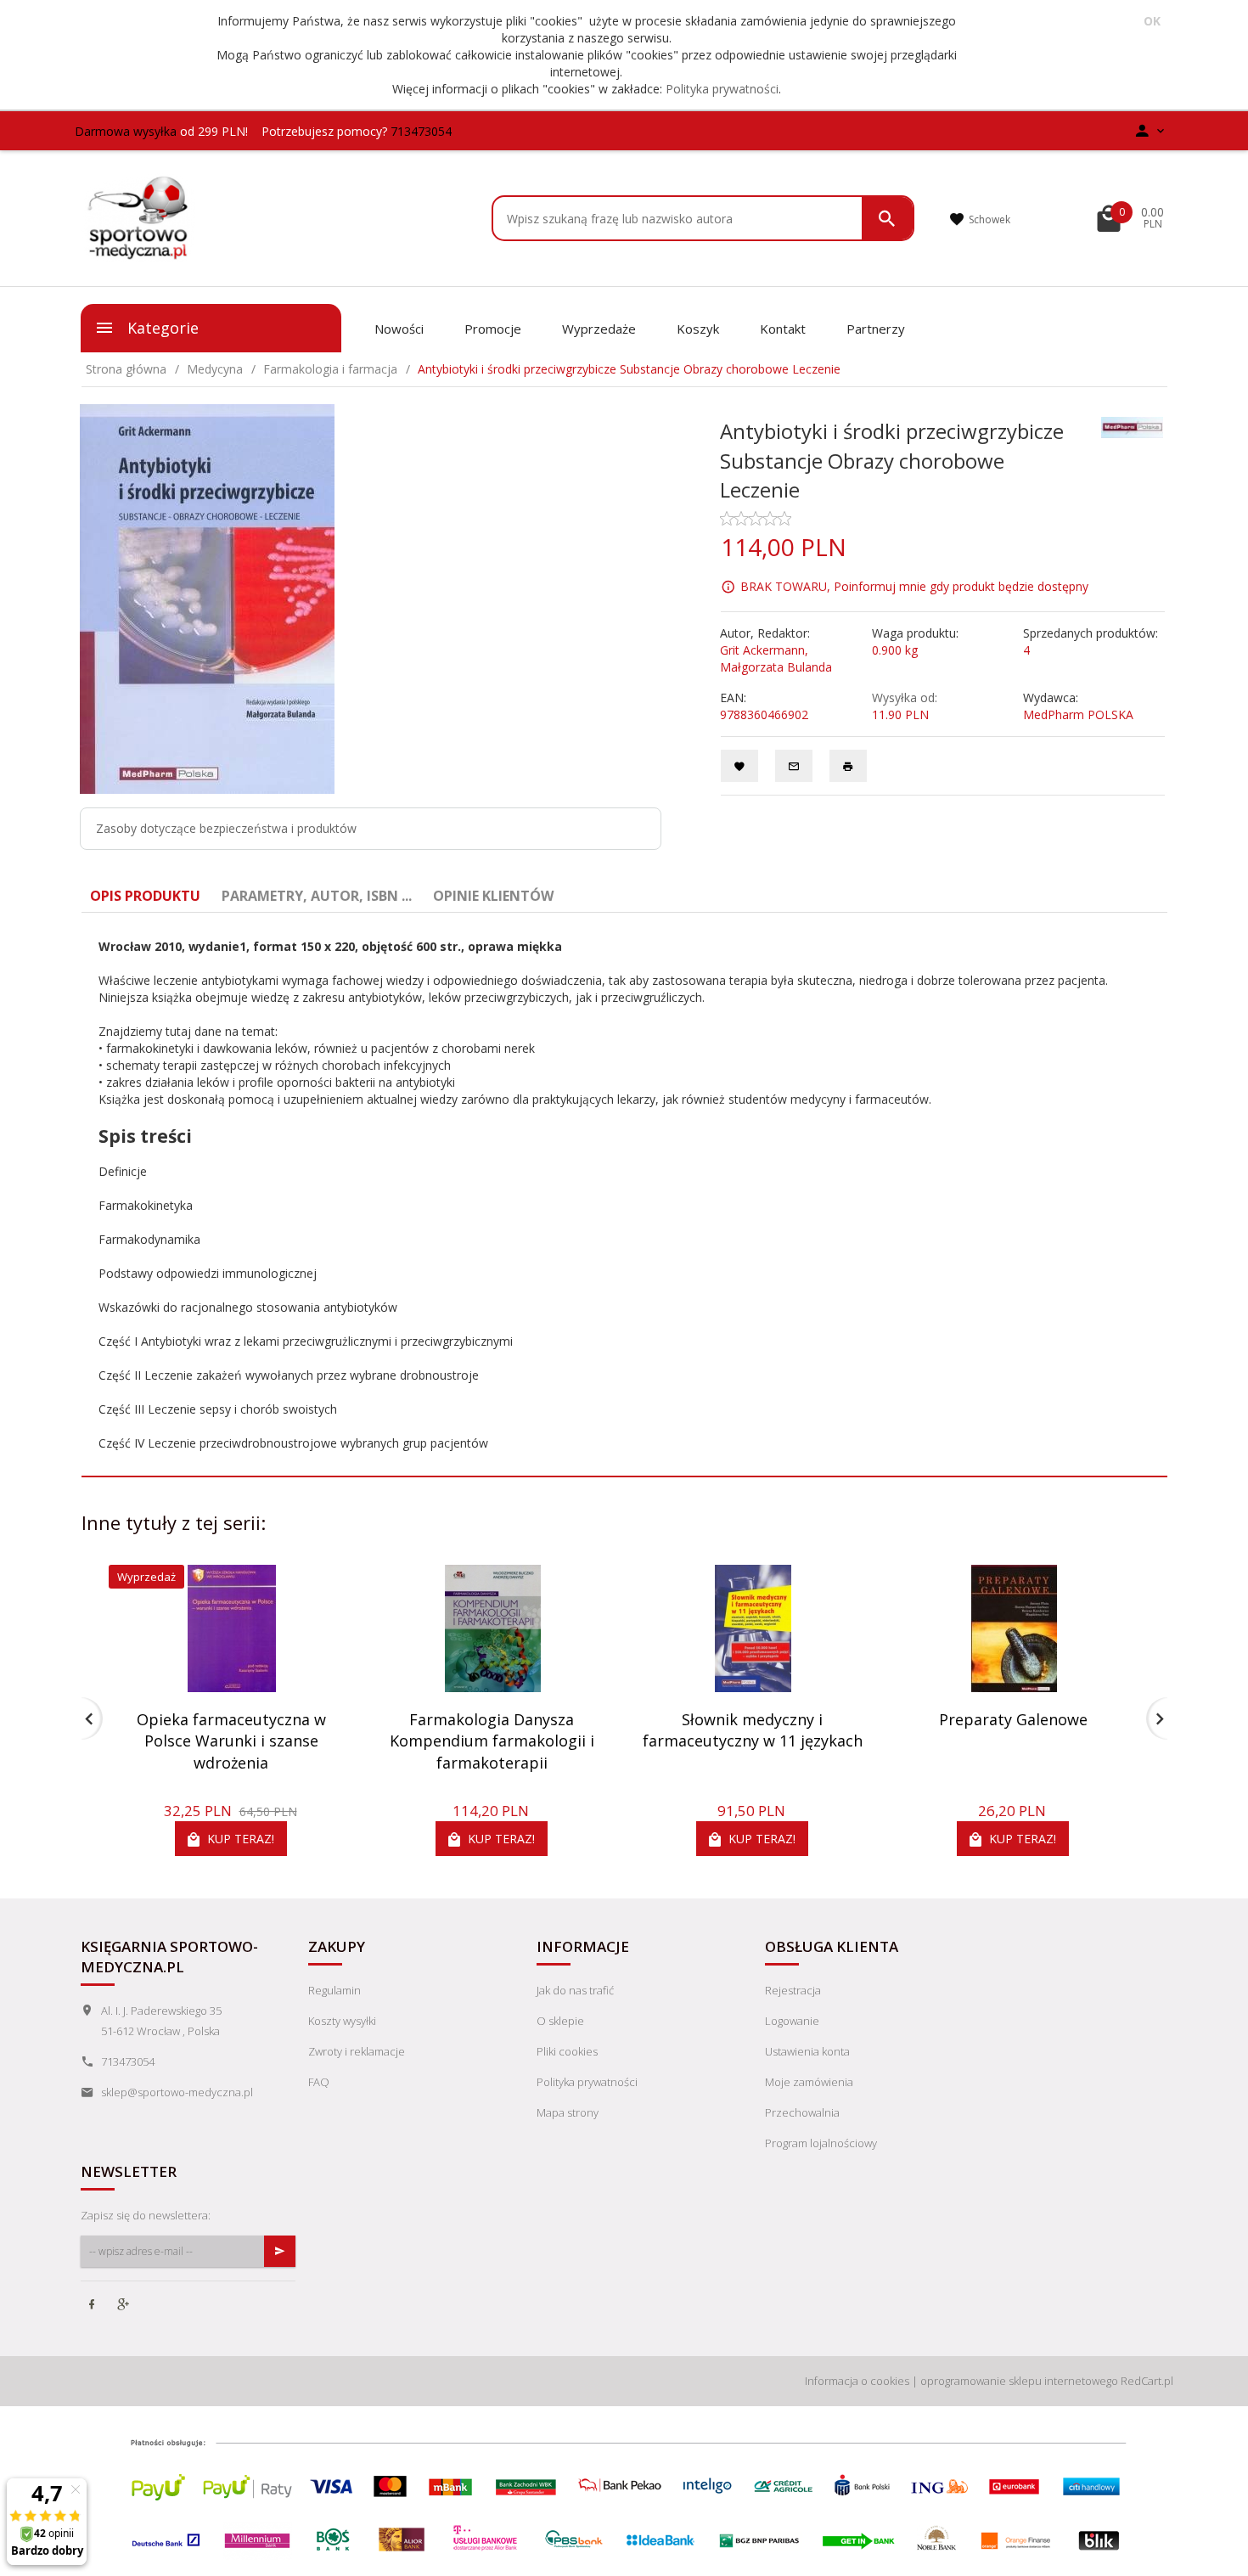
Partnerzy (876, 329)
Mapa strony (568, 2112)
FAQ (319, 2082)
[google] (125, 2306)
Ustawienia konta (807, 2051)
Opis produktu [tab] (145, 896)
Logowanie (792, 2021)
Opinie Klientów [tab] (493, 896)
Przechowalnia (802, 2112)
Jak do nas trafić (575, 1990)
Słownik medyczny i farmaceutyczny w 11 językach (753, 1730)
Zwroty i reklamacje (357, 2051)
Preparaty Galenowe (1013, 1719)
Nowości (399, 329)
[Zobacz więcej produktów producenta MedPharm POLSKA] (1133, 427)
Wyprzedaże (599, 329)
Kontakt (783, 329)
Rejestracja (793, 1990)
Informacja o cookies (857, 2381)
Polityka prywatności (722, 89)
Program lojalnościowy (821, 2143)
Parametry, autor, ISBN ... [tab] (317, 896)
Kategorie (161, 328)
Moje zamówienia (809, 2082)
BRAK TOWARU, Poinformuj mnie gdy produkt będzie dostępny (914, 586)
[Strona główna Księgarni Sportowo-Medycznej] (139, 217)
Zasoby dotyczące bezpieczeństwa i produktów (226, 828)
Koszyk (698, 329)
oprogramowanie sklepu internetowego (1019, 2381)
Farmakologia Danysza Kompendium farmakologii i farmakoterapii (492, 1741)
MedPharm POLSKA (1078, 714)
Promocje (493, 329)
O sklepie (560, 2021)
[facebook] (93, 2306)
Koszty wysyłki (342, 2021)
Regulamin (334, 1990)
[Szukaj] (887, 218)
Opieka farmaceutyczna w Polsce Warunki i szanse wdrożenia (231, 1741)
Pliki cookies (567, 2051)
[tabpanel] (624, 1195)
